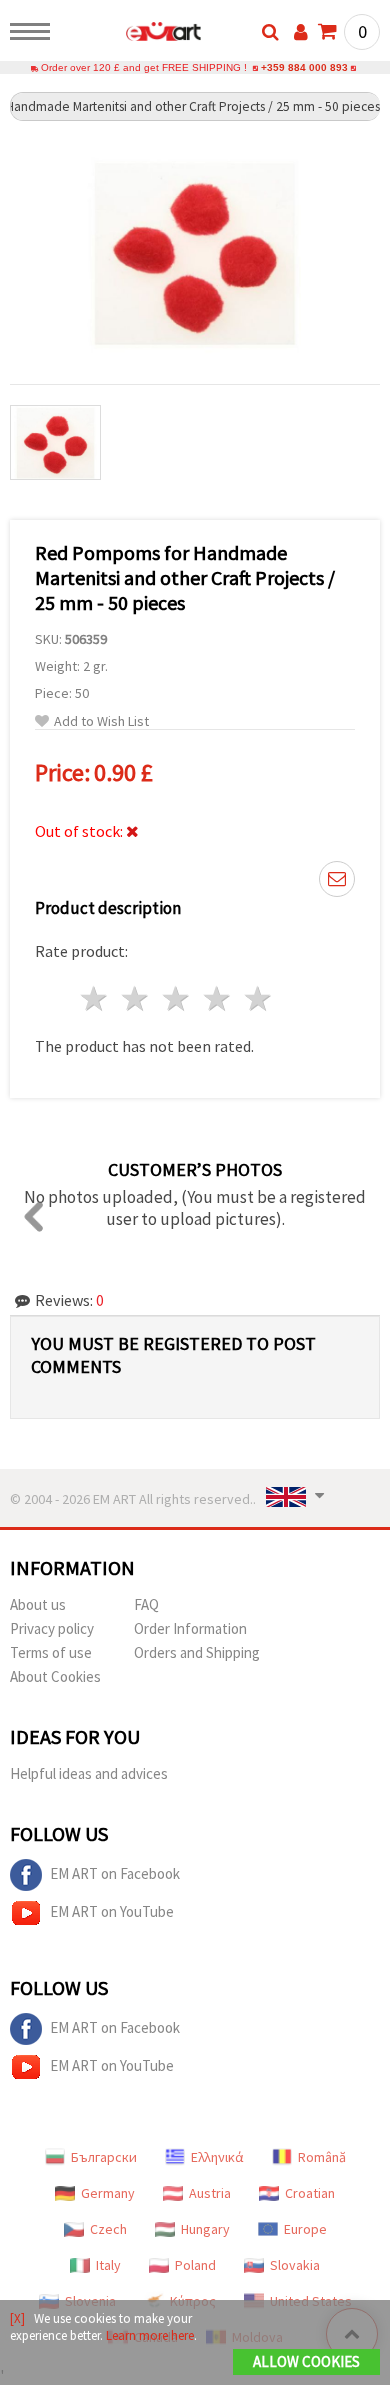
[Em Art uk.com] (131, 35)
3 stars (177, 998)
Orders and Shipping (197, 1652)
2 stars (136, 998)
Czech (108, 2229)
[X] (17, 2318)
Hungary (205, 2229)
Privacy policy (52, 1628)
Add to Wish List (101, 721)
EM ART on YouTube (112, 1911)
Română (322, 2157)
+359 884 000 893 (304, 67)
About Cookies (55, 1676)
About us (38, 1604)
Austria (210, 2193)
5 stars (258, 998)
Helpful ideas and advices (89, 1773)
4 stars (217, 998)
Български (104, 2157)
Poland (195, 2265)
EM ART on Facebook (115, 1873)
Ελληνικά (217, 2157)
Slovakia (295, 2265)
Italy (108, 2265)
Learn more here (150, 2335)
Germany (108, 2193)
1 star (95, 998)
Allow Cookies (306, 2361)
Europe (305, 2229)
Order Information (190, 1628)
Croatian (310, 2193)
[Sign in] (301, 32)
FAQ (146, 1604)
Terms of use (51, 1652)
